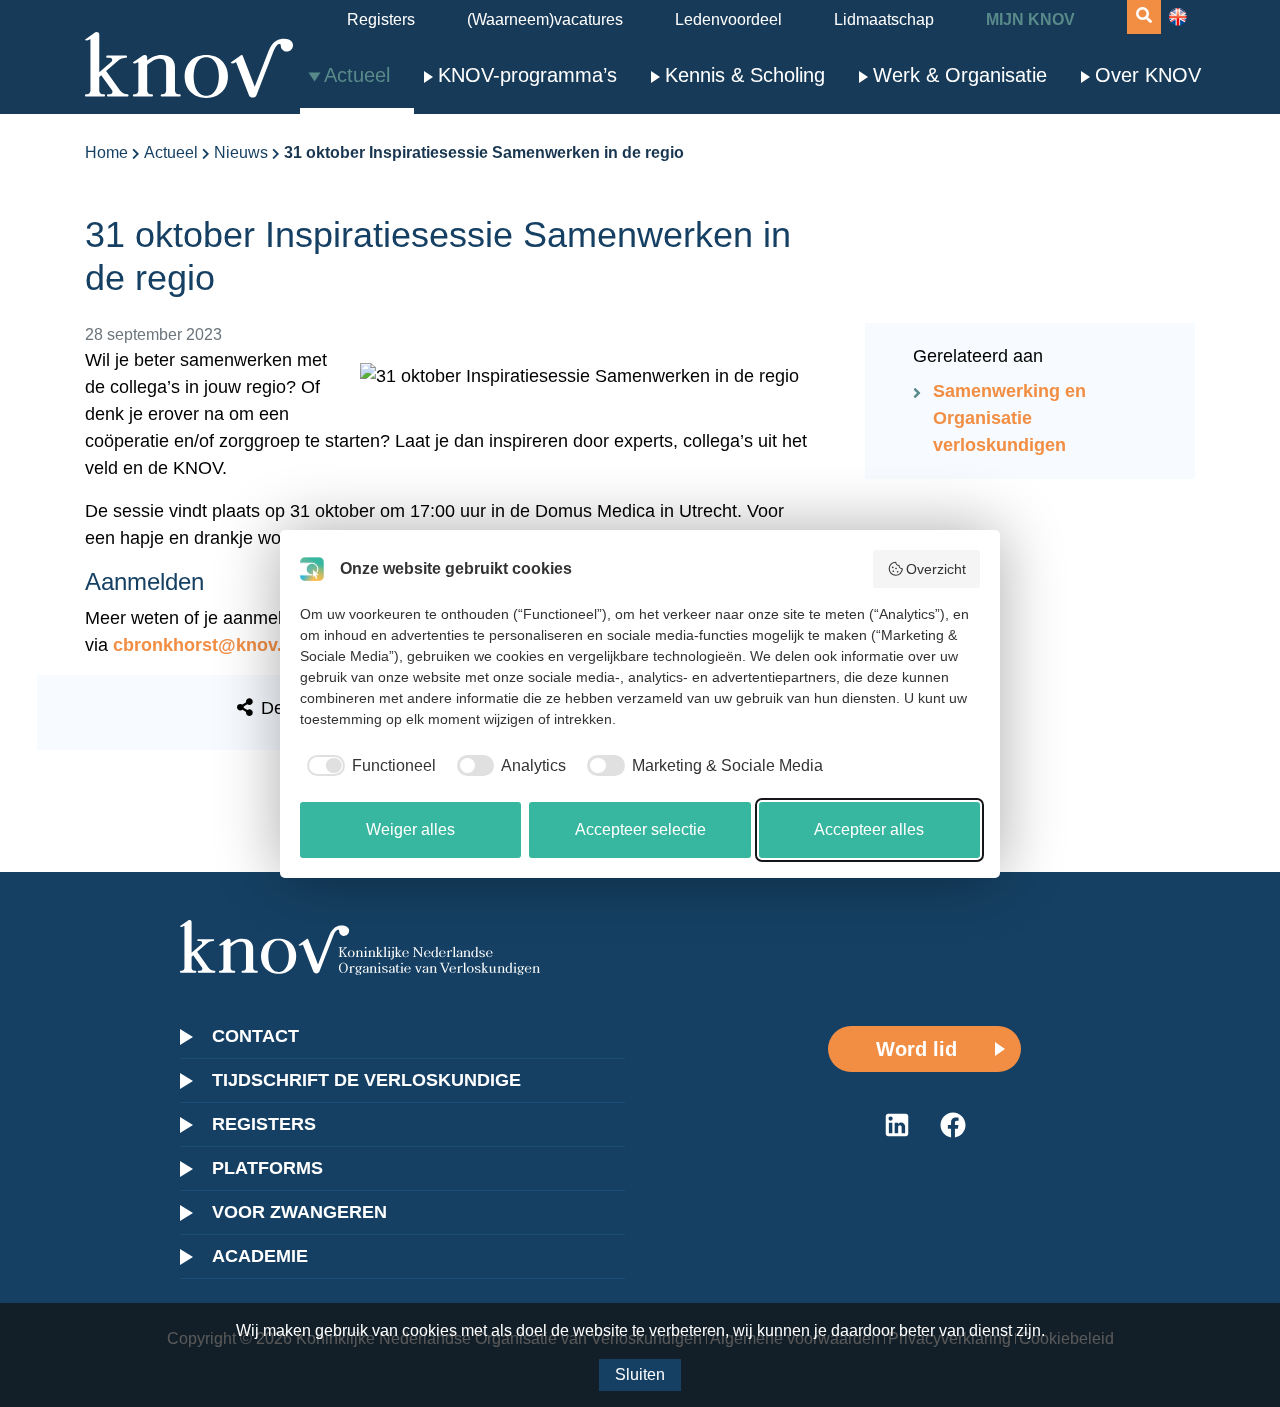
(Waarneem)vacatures (545, 19)
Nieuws (241, 152)
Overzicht (936, 569)
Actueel (357, 75)
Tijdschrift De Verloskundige (366, 1080)
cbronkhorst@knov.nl (205, 645)
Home (106, 152)
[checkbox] (368, 766)
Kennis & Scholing (745, 75)
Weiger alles (410, 829)
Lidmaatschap (884, 19)
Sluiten (640, 1374)
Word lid (916, 1049)
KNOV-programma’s (527, 75)
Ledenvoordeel (728, 19)
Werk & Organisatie (960, 75)
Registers (381, 19)
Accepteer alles (869, 829)
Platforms (267, 1168)
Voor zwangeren (299, 1212)
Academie (260, 1256)
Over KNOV (1148, 75)
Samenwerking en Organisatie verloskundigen (1009, 418)
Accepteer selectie (640, 829)
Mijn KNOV (1030, 19)
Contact (255, 1036)
